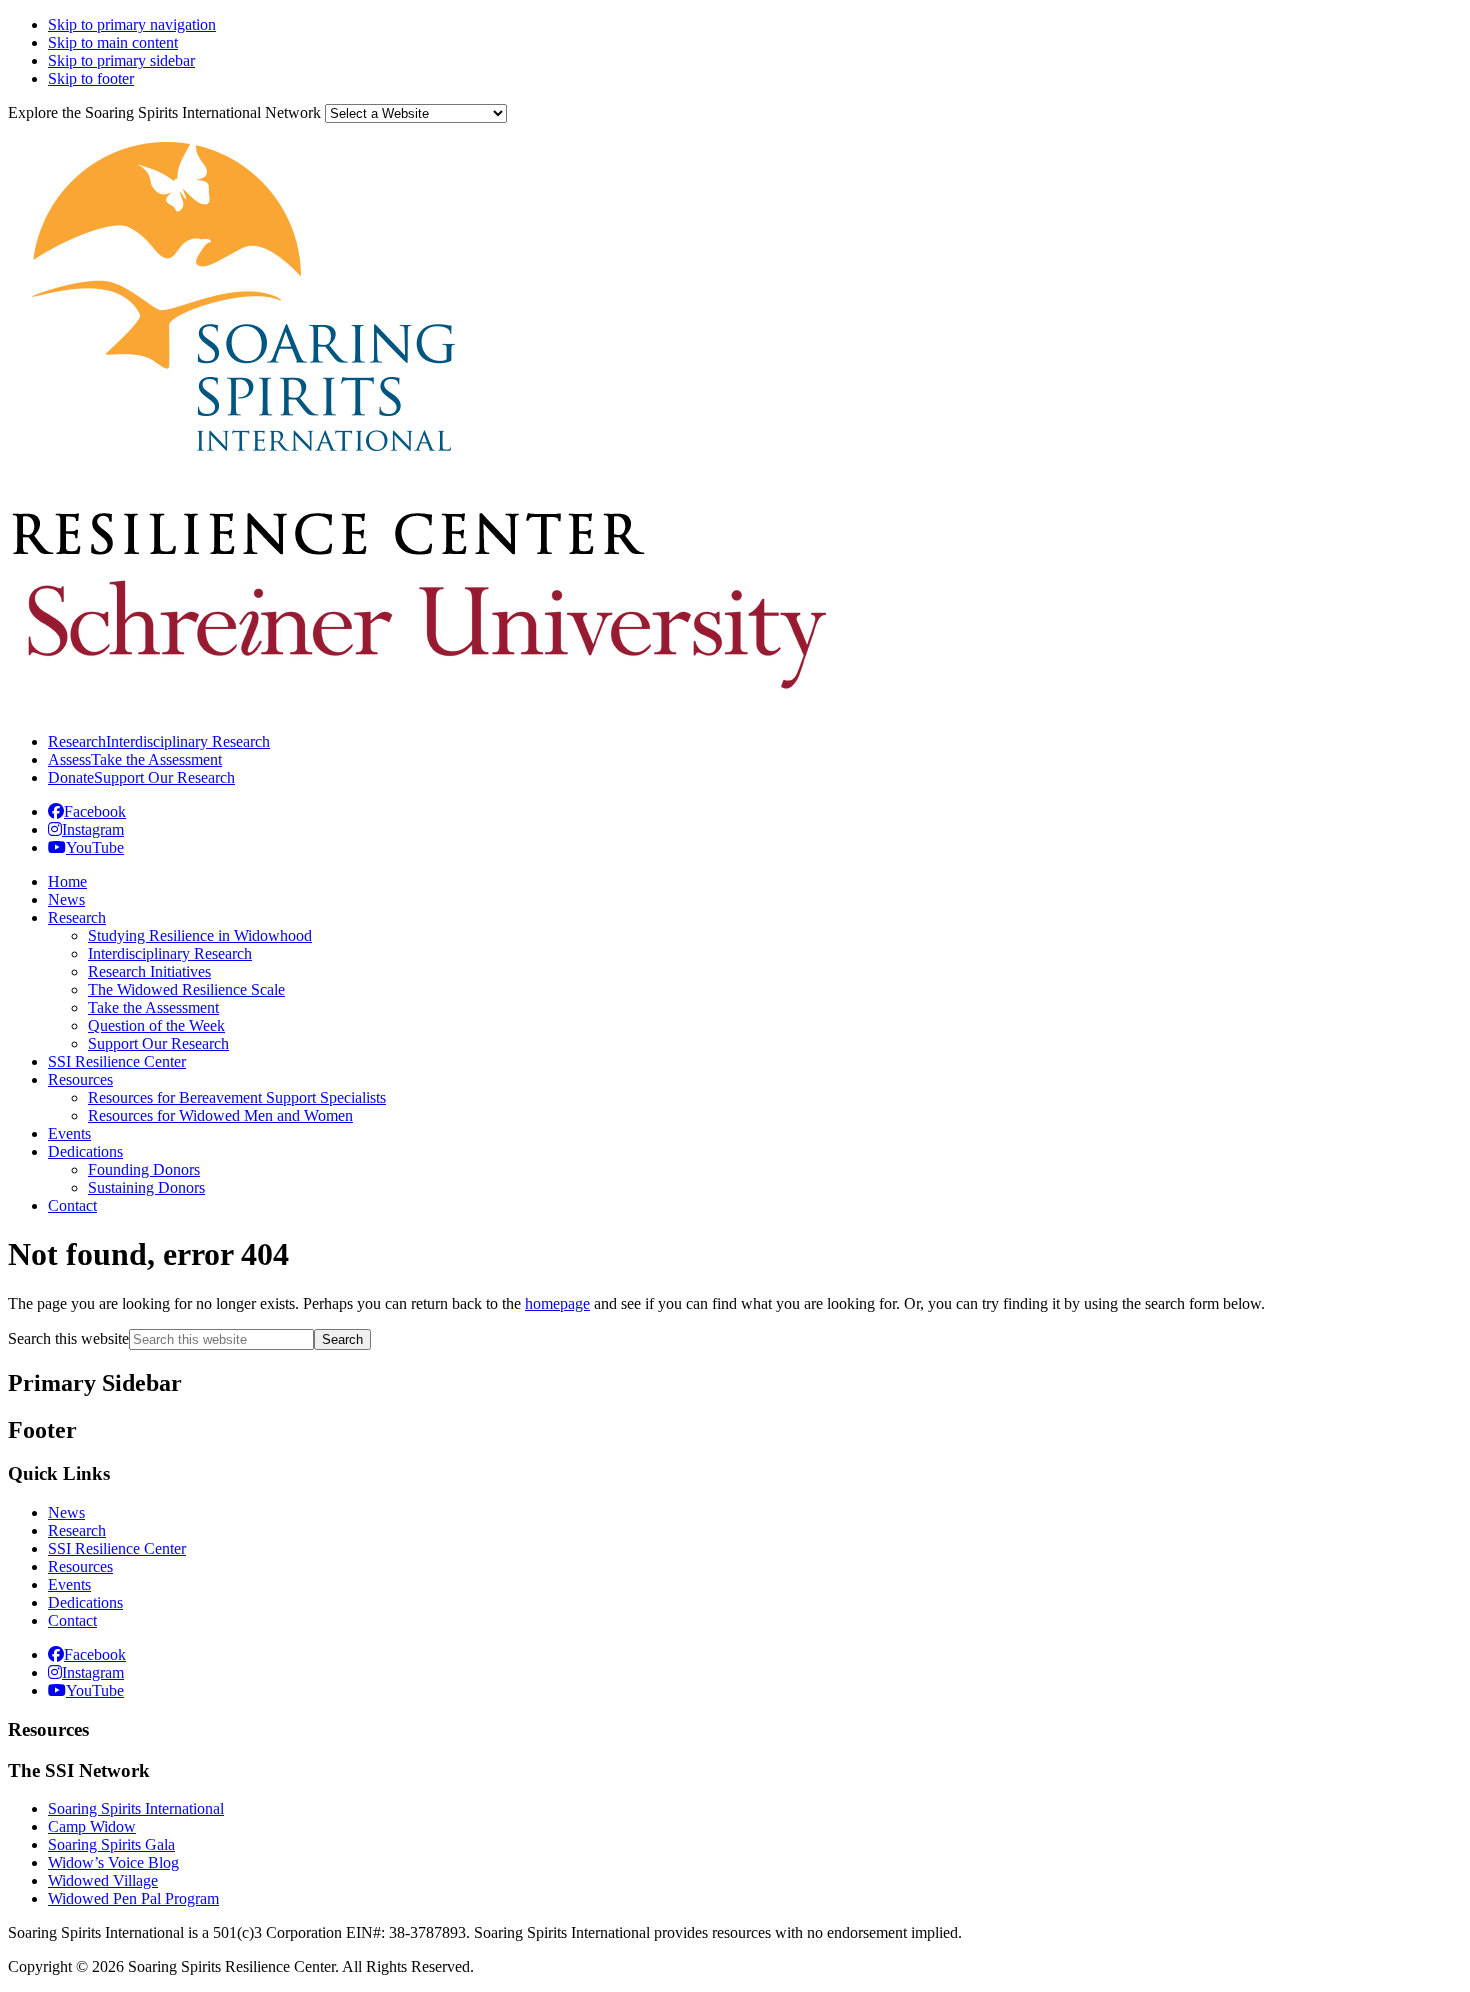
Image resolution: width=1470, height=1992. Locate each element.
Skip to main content (113, 42)
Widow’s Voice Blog (113, 1862)
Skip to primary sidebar (121, 60)
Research (159, 741)
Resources (80, 1566)
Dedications (85, 1602)
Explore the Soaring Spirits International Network (164, 112)
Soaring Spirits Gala (111, 1844)
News (66, 1512)
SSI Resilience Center (117, 1548)
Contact (72, 1620)
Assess (135, 759)
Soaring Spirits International (136, 1808)
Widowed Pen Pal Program (133, 1898)
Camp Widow (92, 1826)
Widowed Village (103, 1880)
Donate (141, 777)
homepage (557, 1303)
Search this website (68, 1338)
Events (69, 1584)
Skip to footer (91, 78)
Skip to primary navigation (132, 24)
